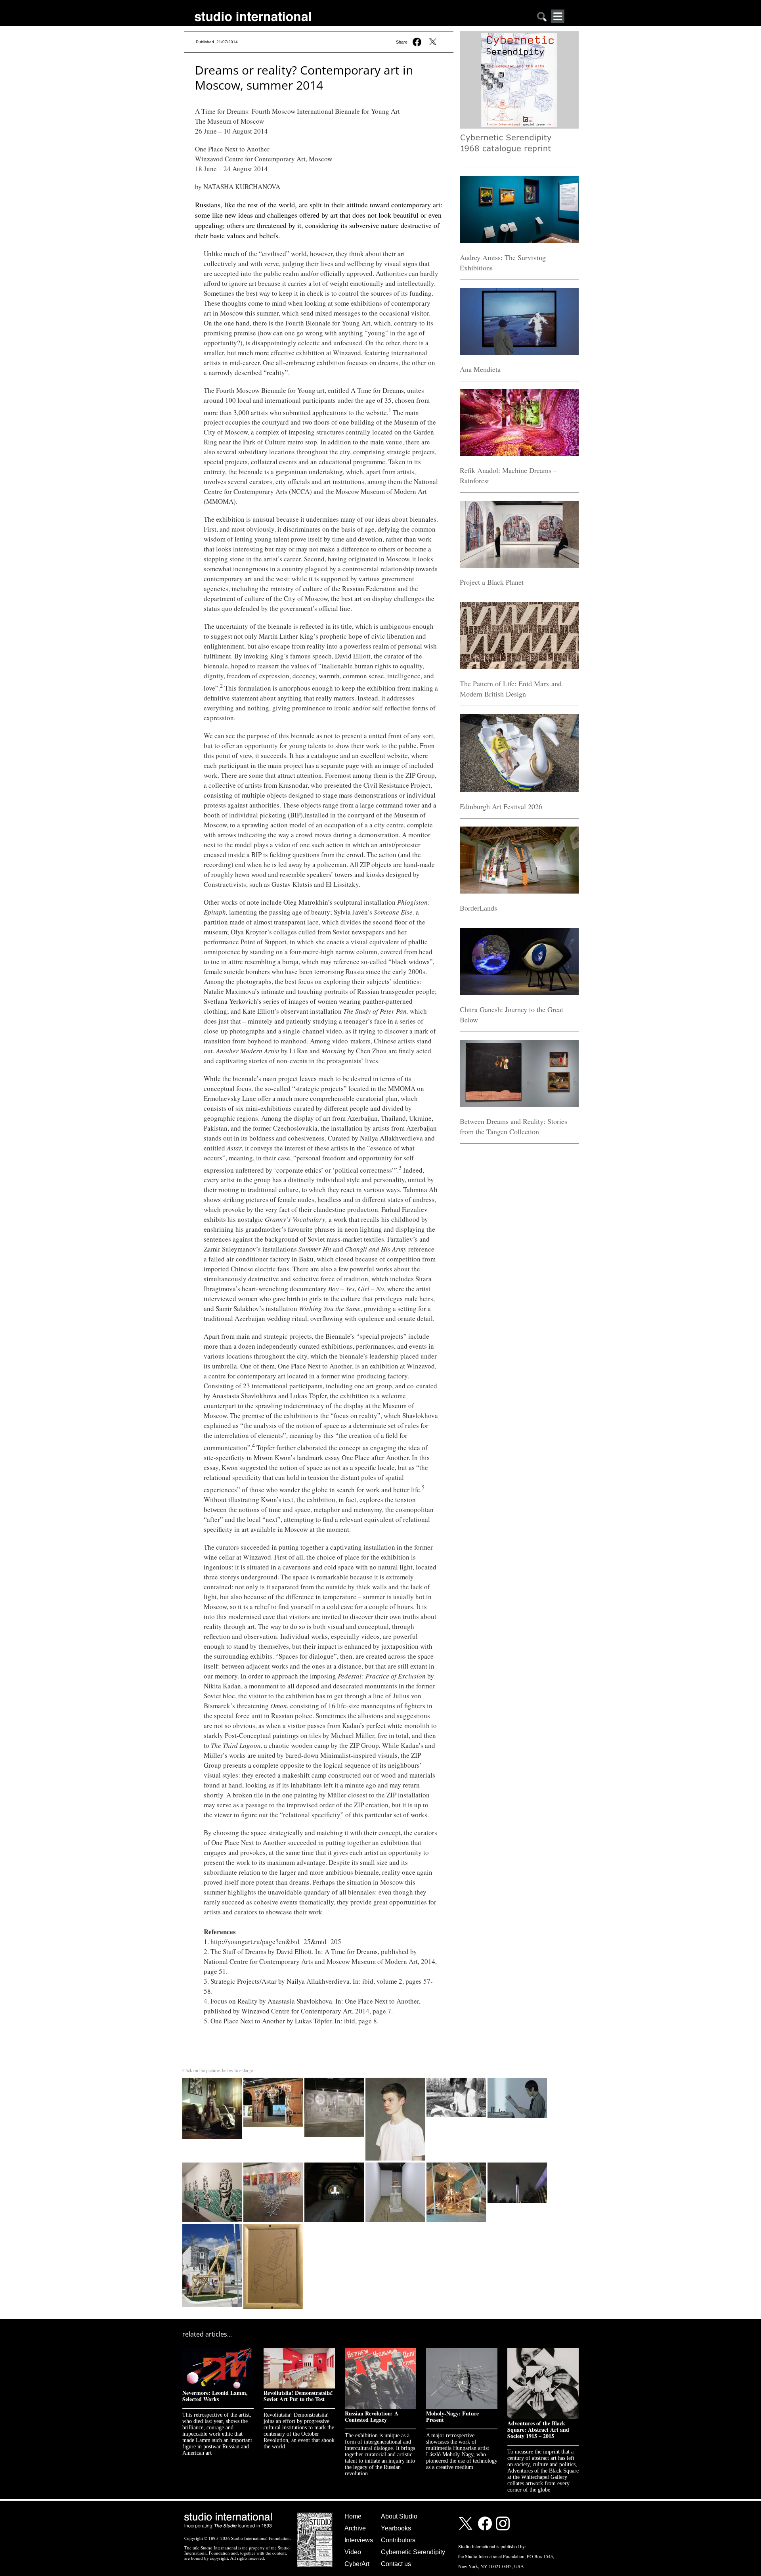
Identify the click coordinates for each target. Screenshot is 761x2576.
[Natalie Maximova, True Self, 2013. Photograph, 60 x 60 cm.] (213, 2079)
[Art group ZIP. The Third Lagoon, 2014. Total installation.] (457, 2164)
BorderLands (478, 908)
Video (353, 2552)
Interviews (359, 2540)
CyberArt (357, 2564)
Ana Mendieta (480, 369)
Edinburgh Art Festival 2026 (501, 806)
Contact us (396, 2564)
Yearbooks (396, 2528)
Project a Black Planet (492, 582)
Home (353, 2516)
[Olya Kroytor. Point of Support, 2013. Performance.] (517, 2164)
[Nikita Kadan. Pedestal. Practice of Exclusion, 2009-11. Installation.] (335, 2164)
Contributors (398, 2540)
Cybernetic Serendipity (413, 2552)
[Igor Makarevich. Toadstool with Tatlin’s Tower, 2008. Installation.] (396, 2164)
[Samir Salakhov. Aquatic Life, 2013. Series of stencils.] (213, 2164)
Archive (355, 2528)
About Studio (399, 2516)
